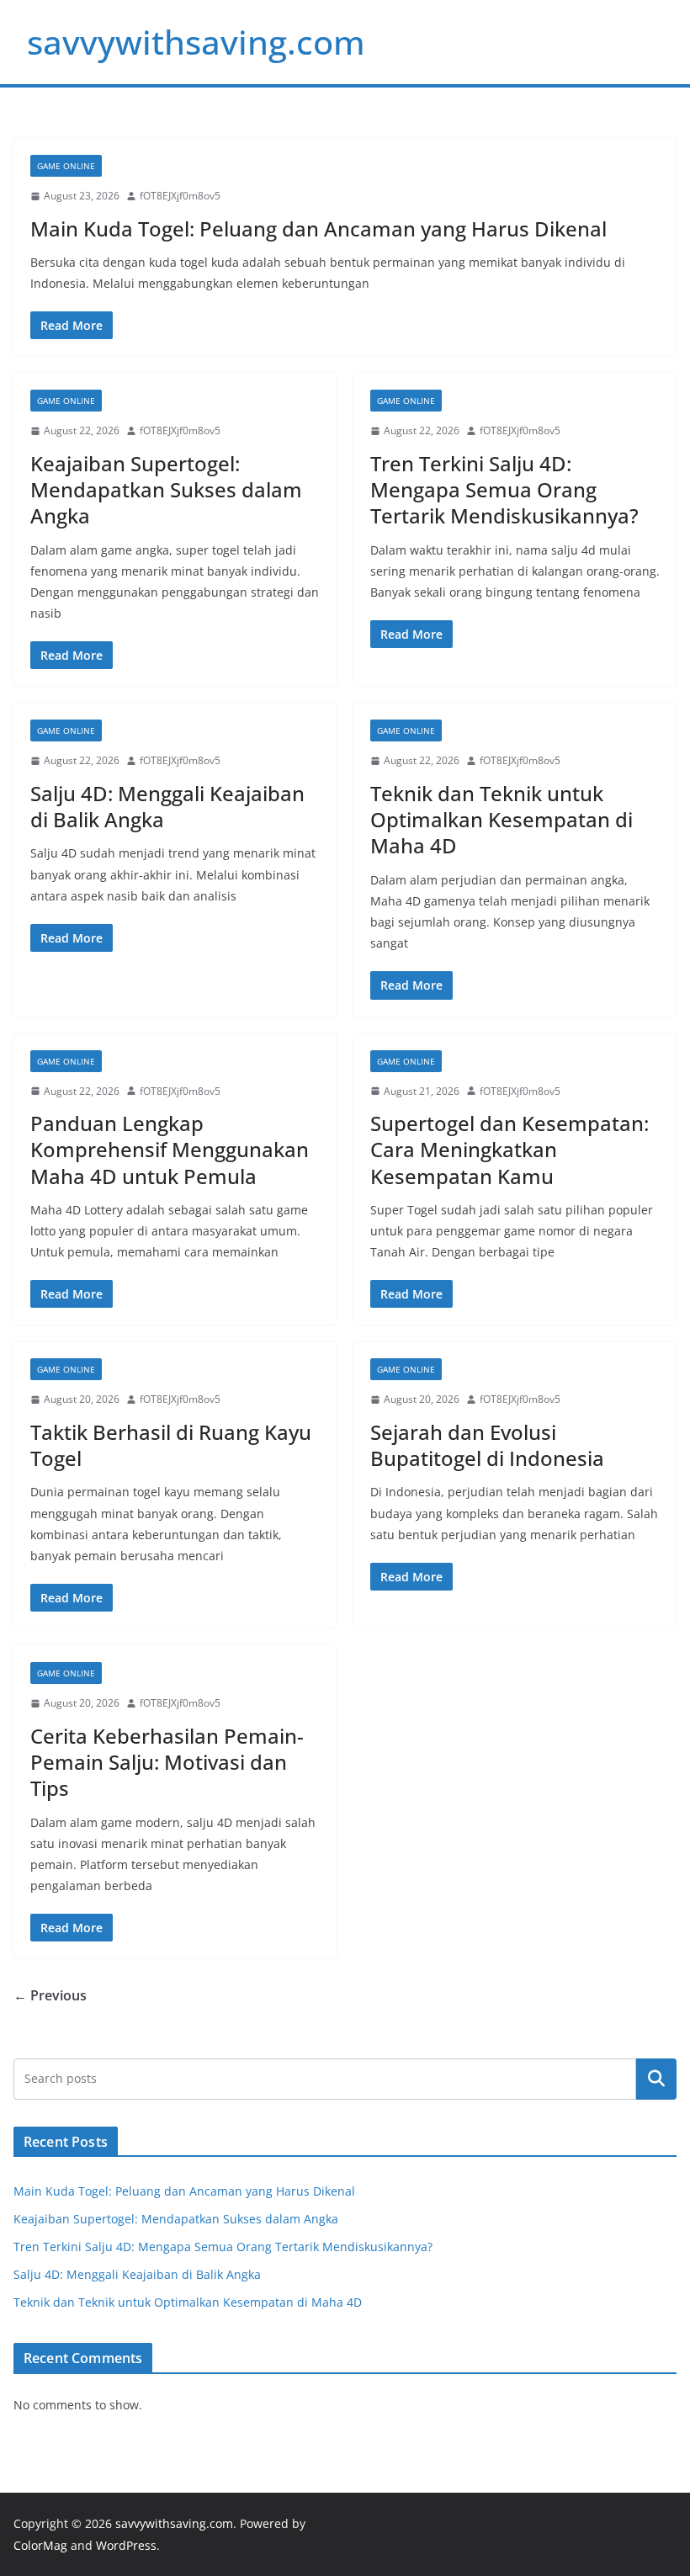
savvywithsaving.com (196, 42)
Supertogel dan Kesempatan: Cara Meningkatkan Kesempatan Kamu (510, 1149)
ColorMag (40, 2545)
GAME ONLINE (66, 166)
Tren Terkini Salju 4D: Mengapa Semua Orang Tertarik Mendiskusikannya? (504, 489)
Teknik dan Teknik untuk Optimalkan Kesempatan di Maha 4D (502, 819)
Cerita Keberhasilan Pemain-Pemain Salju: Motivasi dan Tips (167, 1762)
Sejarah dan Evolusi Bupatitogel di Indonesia (487, 1445)
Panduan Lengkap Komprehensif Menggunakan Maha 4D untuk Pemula (170, 1149)
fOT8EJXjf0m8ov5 (180, 196)
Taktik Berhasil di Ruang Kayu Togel (171, 1445)
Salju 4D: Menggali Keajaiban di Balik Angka (167, 806)
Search (656, 2079)
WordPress (126, 2545)
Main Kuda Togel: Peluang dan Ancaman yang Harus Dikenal (318, 228)
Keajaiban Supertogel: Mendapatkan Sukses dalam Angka (166, 489)
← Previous (50, 1995)
